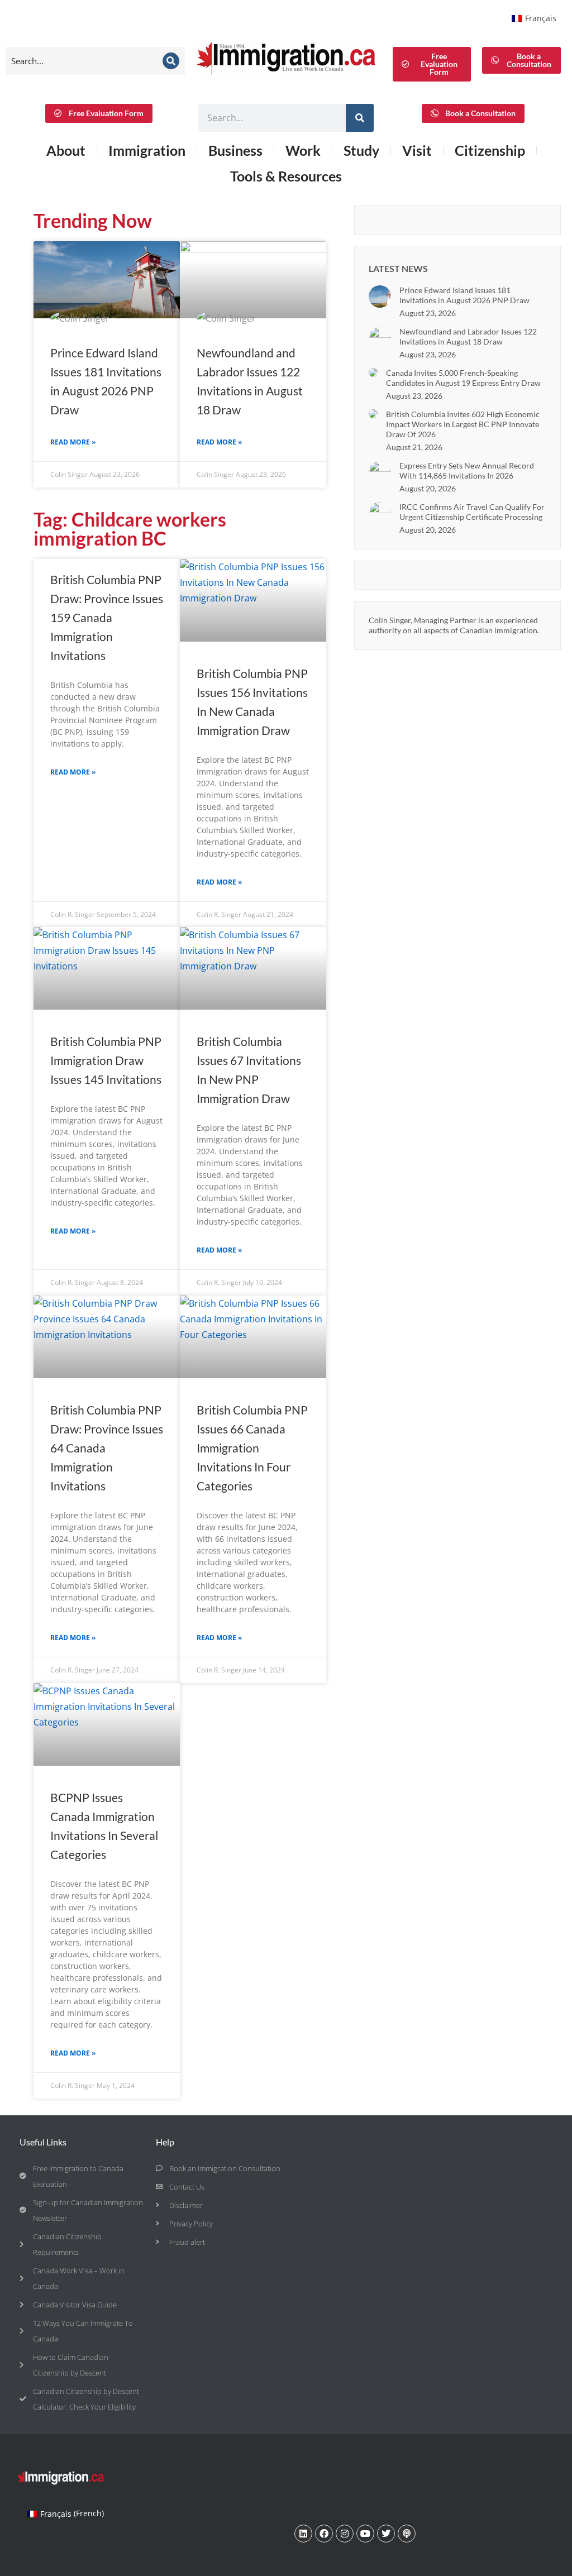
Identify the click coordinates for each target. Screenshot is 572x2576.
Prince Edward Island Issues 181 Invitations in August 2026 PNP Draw (464, 295)
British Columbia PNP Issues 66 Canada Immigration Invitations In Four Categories (252, 1448)
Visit (417, 150)
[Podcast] (407, 2534)
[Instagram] (345, 2534)
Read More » (73, 442)
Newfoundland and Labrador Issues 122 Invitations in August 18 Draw (468, 336)
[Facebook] (324, 2534)
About (66, 150)
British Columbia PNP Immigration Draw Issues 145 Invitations (106, 1060)
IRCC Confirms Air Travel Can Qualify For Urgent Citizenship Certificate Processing (472, 512)
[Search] (171, 61)
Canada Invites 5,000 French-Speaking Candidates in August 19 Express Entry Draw (463, 378)
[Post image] (380, 297)
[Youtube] (365, 2534)
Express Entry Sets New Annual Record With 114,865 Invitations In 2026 (467, 470)
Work (303, 150)
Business (235, 150)
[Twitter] (386, 2534)
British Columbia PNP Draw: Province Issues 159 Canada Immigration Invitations (107, 617)
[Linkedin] (303, 2534)
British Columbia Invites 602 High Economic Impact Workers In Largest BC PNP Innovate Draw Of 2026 (463, 424)
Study (361, 150)
